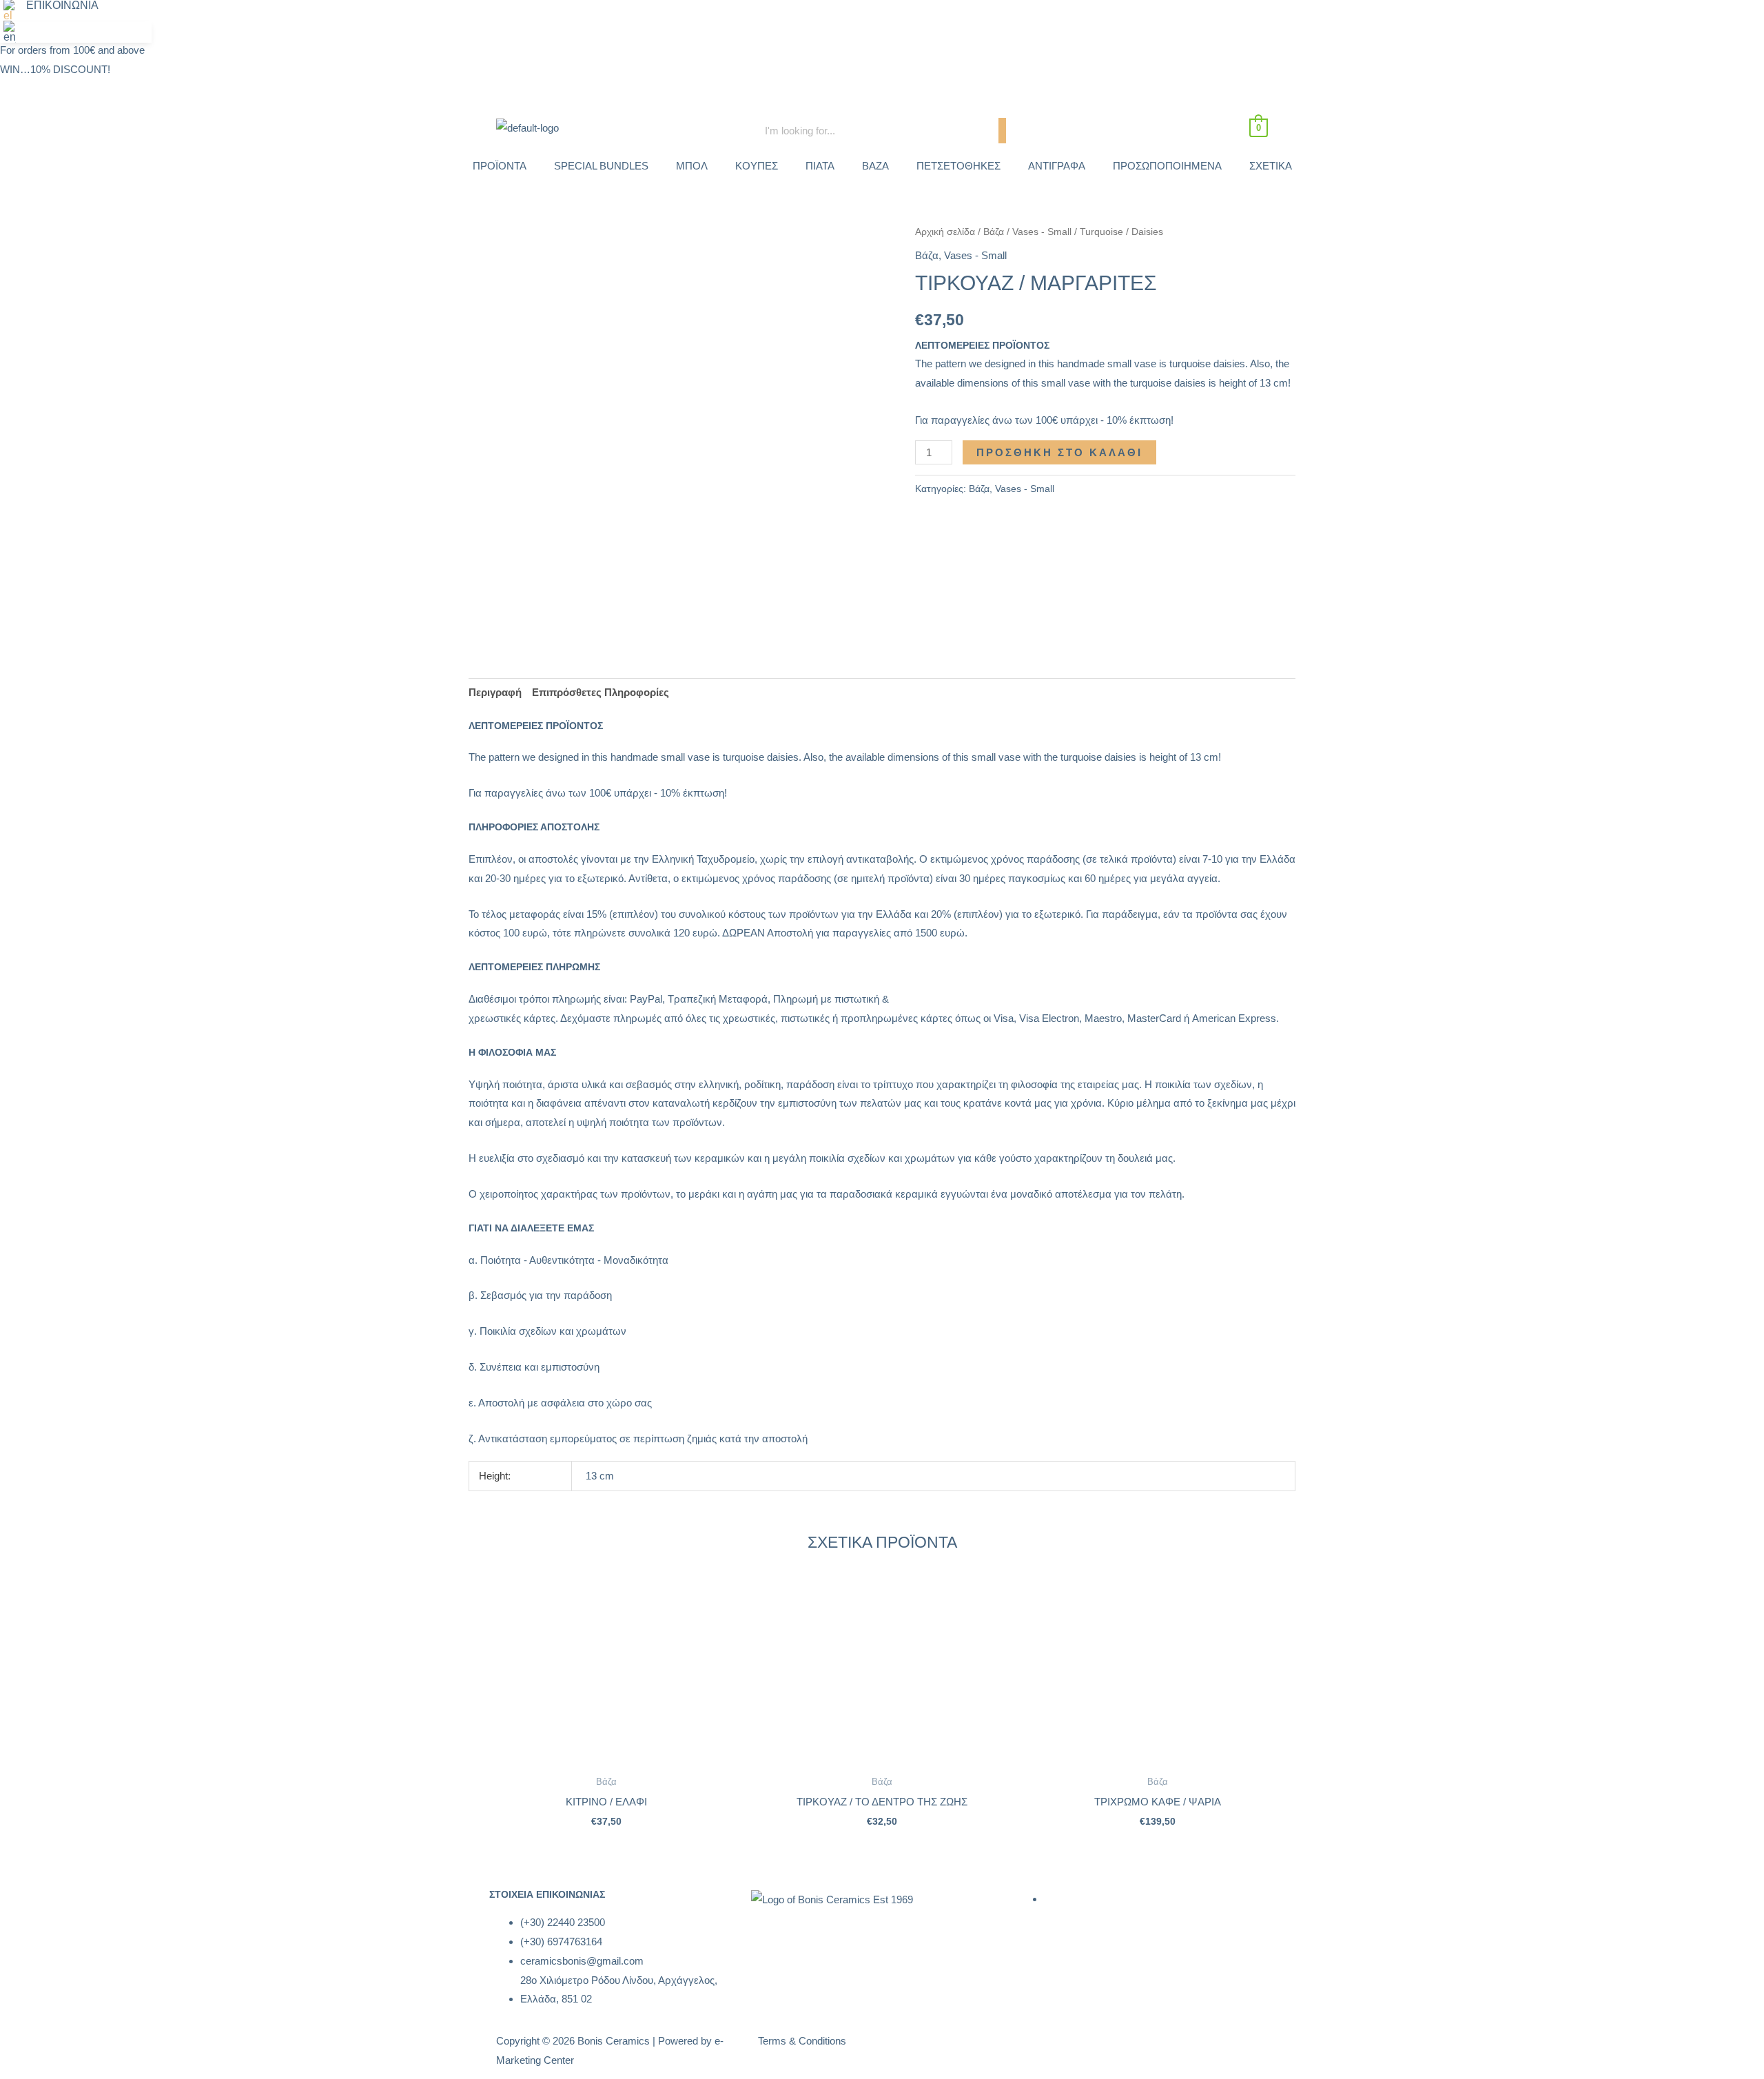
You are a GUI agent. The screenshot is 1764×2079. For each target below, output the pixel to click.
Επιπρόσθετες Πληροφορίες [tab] (601, 692)
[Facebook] (1193, 17)
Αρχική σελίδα (945, 232)
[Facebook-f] (1037, 2049)
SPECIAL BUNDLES (601, 166)
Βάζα (994, 232)
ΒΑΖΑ (875, 166)
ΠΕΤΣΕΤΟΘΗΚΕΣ (958, 166)
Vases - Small (1042, 232)
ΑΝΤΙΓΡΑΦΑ (1057, 166)
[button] (13, 11)
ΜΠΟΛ (692, 166)
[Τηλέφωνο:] (1231, 17)
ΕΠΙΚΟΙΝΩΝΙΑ (62, 6)
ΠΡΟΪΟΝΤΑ (500, 166)
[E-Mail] (1268, 17)
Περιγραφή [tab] (495, 692)
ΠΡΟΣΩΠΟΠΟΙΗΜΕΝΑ (1167, 166)
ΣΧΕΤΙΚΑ (1271, 166)
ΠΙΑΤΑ (820, 166)
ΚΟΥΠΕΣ (757, 166)
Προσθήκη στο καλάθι (1059, 452)
